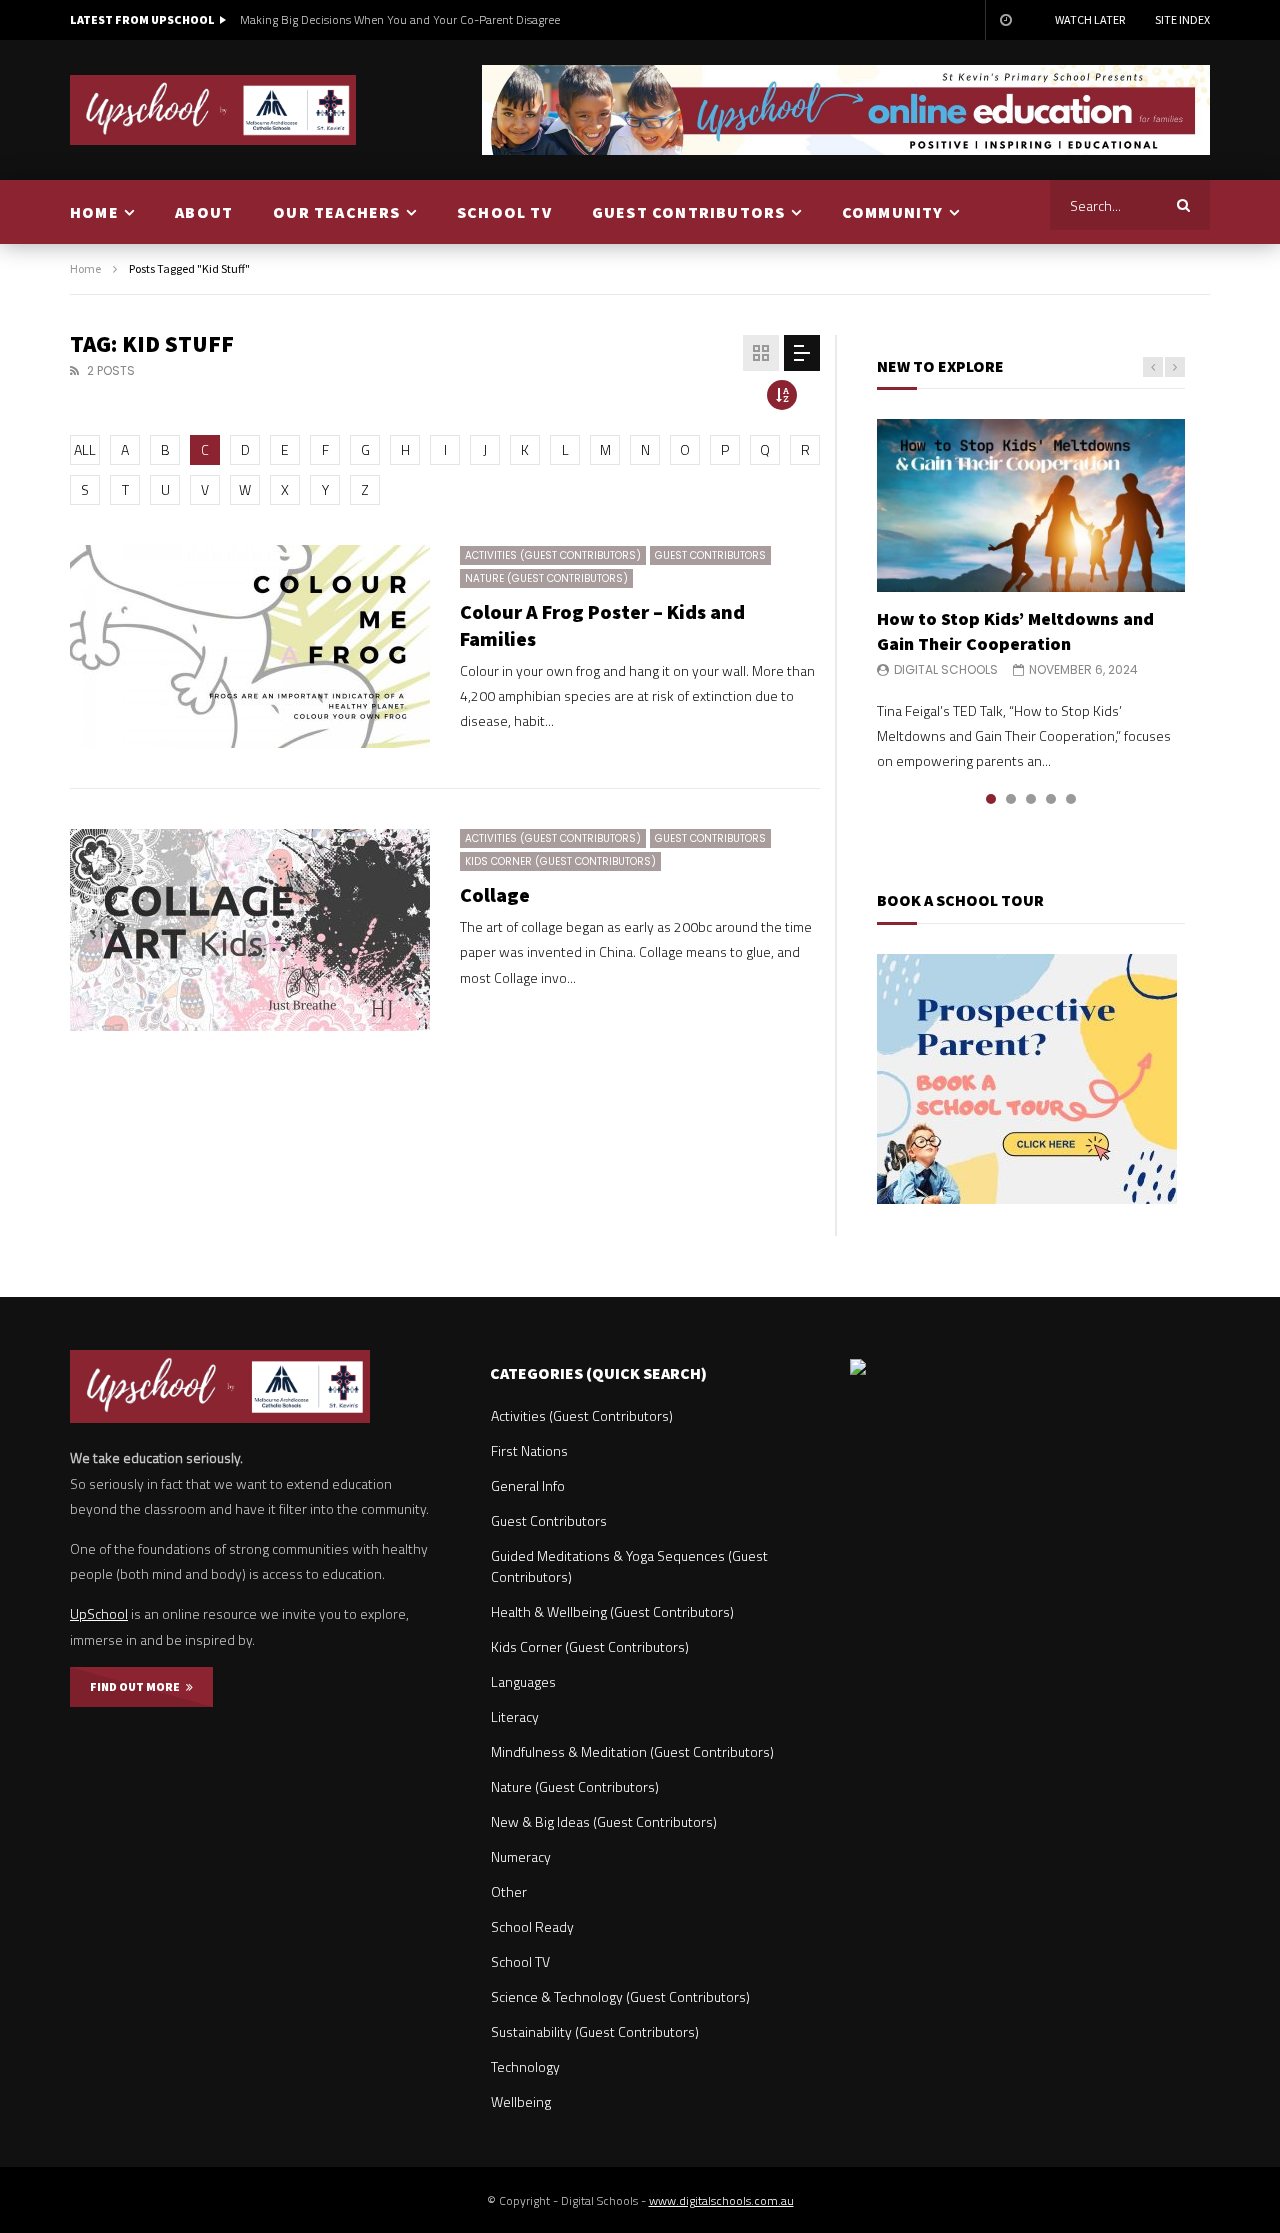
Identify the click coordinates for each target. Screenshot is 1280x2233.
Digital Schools (946, 669)
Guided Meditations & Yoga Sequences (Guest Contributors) (629, 1566)
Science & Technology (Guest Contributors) (620, 1996)
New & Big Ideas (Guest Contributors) (604, 1821)
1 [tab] (991, 799)
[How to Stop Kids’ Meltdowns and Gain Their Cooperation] (1031, 505)
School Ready (532, 1926)
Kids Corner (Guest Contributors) (560, 861)
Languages (523, 1681)
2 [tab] (1011, 799)
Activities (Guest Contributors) (553, 555)
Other (509, 1891)
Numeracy (521, 1856)
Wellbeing (521, 2101)
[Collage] (250, 930)
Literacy (515, 1716)
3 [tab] (1031, 799)
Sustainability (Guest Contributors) (595, 2031)
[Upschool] (213, 110)
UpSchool (99, 1613)
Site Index (1182, 19)
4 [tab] (1051, 799)
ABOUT (204, 212)
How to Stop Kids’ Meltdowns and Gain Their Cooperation (1015, 630)
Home (85, 268)
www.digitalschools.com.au (721, 2200)
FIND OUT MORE (138, 1686)
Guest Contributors (710, 555)
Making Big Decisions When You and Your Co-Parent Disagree (400, 19)
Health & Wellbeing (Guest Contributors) (612, 1611)
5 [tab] (1071, 799)
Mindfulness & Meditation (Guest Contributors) (632, 1751)
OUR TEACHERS (336, 212)
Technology (525, 2066)
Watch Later (1090, 19)
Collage (495, 894)
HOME (94, 212)
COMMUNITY (893, 212)
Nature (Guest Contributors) (546, 578)
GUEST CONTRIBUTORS (689, 212)
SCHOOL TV (504, 212)
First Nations (529, 1450)
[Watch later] (1005, 20)
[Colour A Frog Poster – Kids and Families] (250, 646)
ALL (85, 449)
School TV (520, 1961)
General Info (528, 1485)
